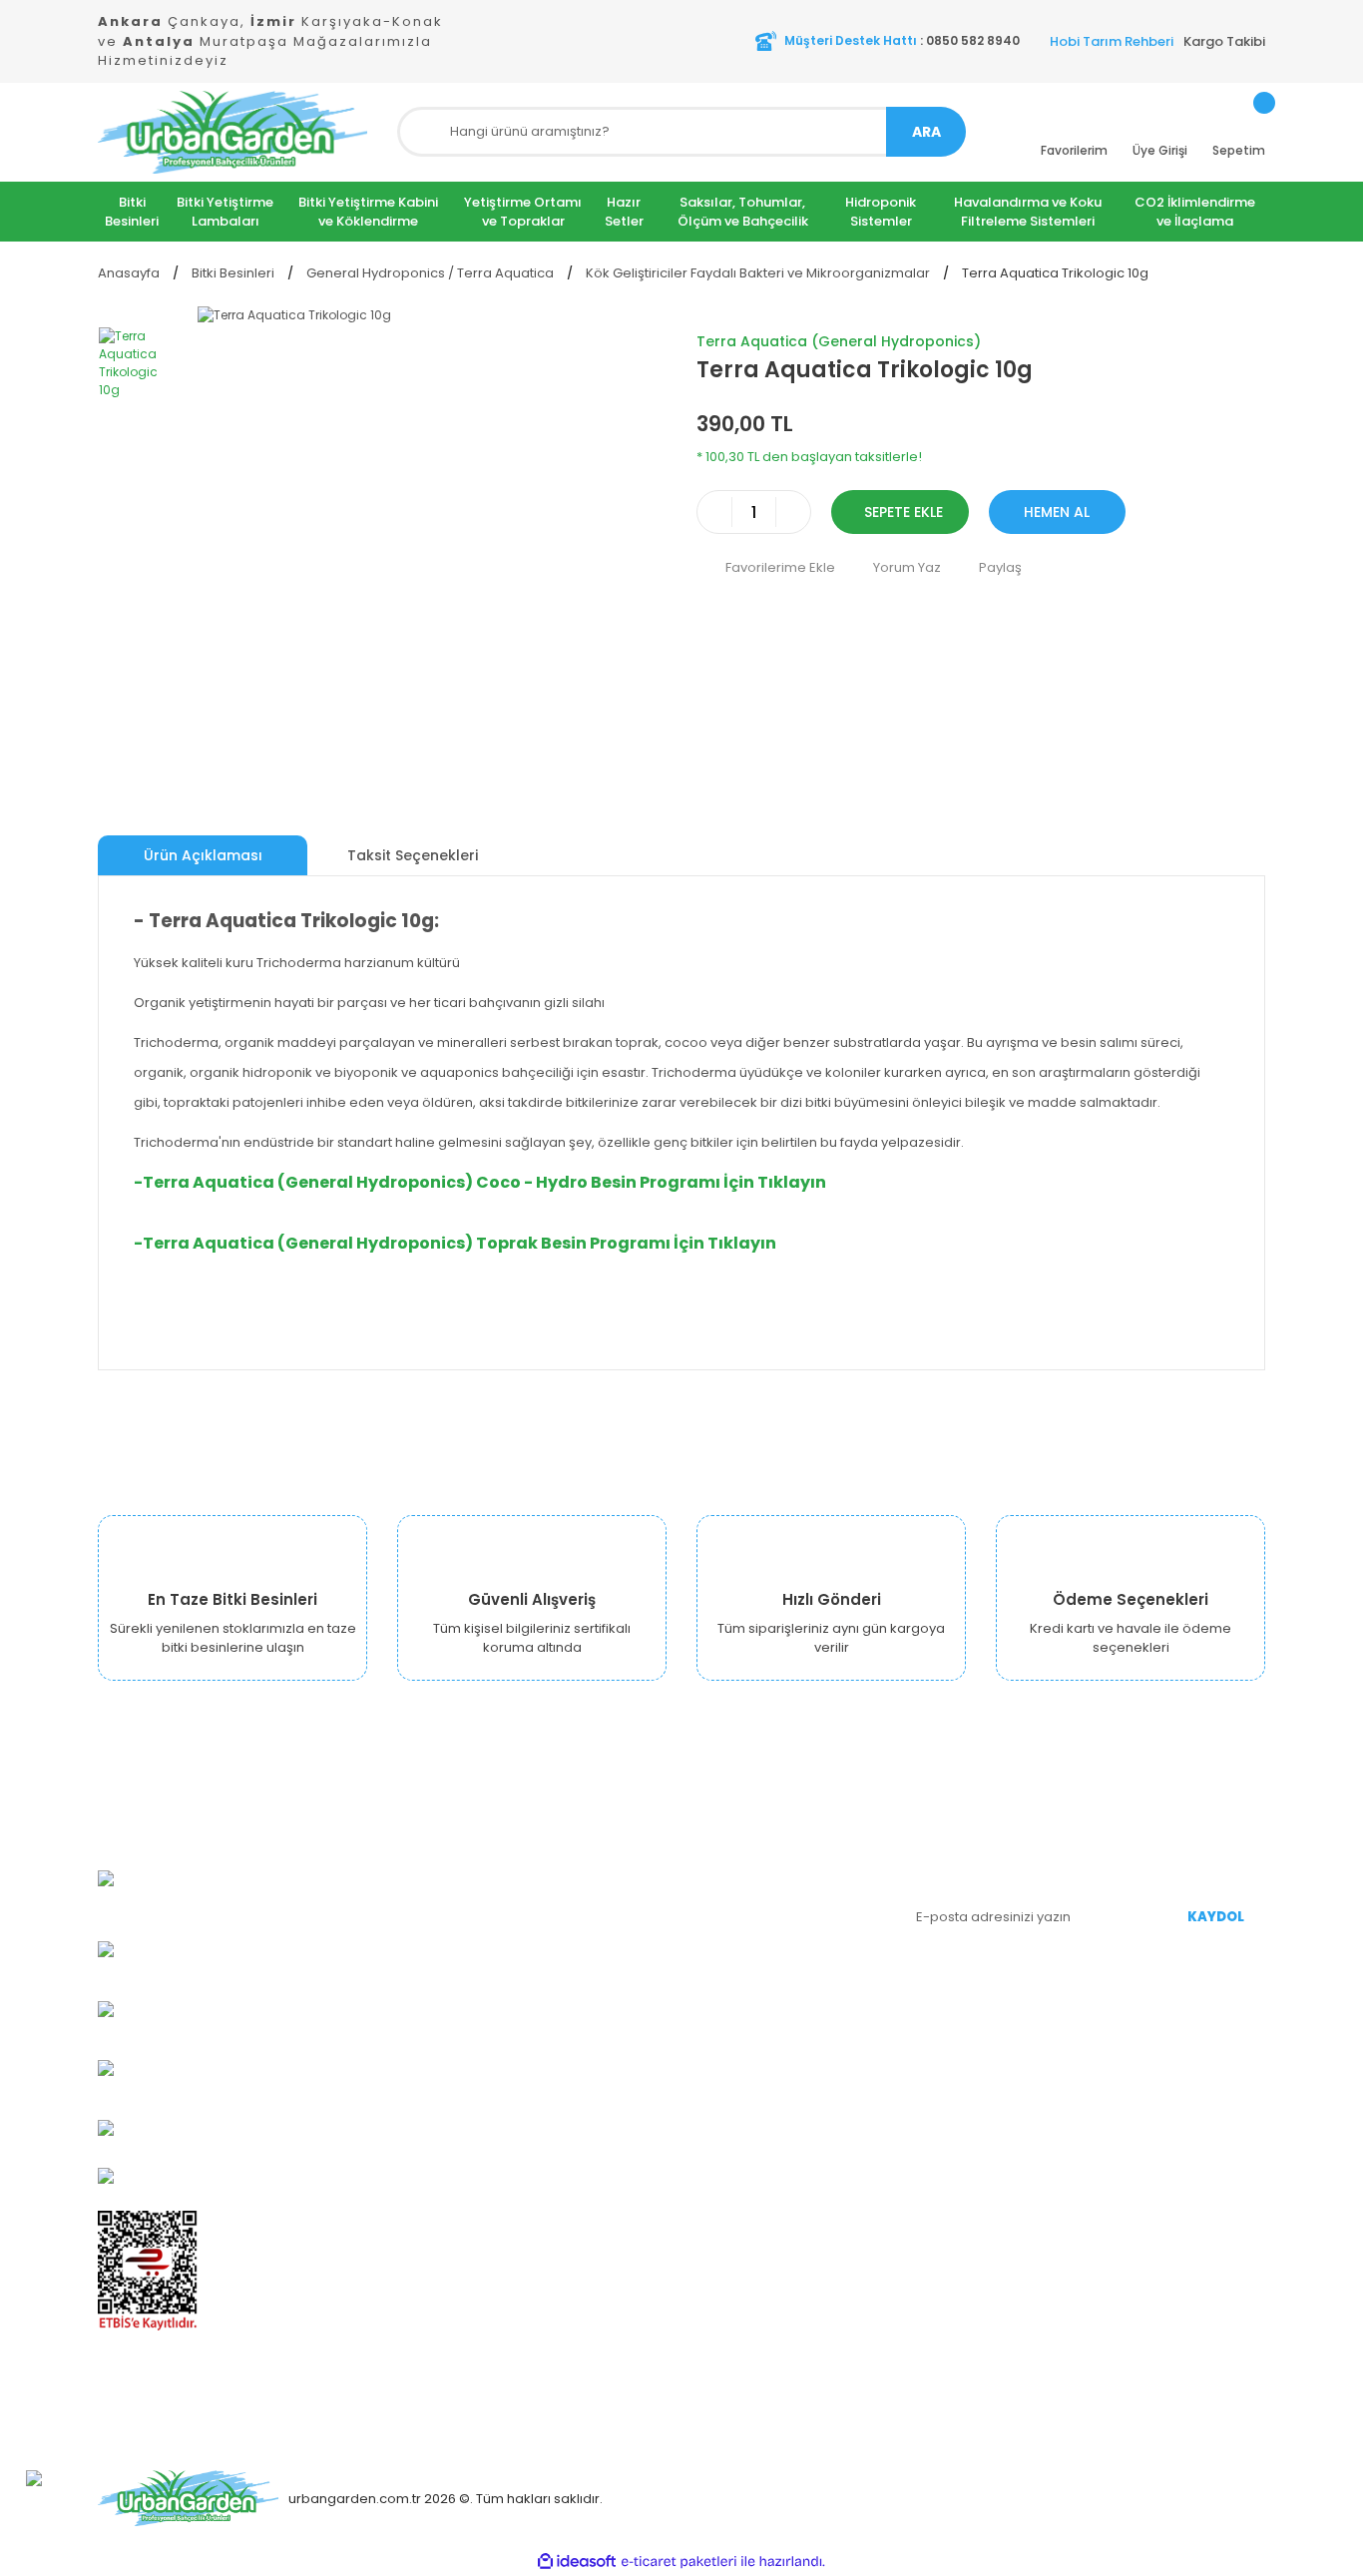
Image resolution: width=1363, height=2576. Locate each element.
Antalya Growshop (557, 1959)
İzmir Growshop (548, 1929)
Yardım (719, 1989)
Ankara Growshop (556, 1899)
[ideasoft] (577, 2562)
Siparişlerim (735, 1899)
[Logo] (232, 132)
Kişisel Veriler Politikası (569, 2049)
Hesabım (726, 1869)
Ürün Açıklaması (203, 855)
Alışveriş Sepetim (752, 1929)
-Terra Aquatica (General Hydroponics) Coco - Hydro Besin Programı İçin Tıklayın (480, 1182)
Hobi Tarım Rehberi (1112, 41)
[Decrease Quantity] (714, 512)
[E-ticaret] (679, 2561)
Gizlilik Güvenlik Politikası (575, 1989)
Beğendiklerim (744, 1959)
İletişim (519, 2108)
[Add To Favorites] (766, 567)
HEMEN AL (1057, 512)
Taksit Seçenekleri (413, 855)
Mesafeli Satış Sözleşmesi (580, 2019)
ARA (926, 132)
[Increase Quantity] (793, 512)
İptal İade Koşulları (556, 2078)
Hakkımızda (535, 1869)
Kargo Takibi (1224, 41)
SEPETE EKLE (904, 512)
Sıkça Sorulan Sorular (765, 2019)
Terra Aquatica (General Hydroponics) (839, 341)
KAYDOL (1216, 1917)
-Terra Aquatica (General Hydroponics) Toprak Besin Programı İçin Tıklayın (455, 1243)
